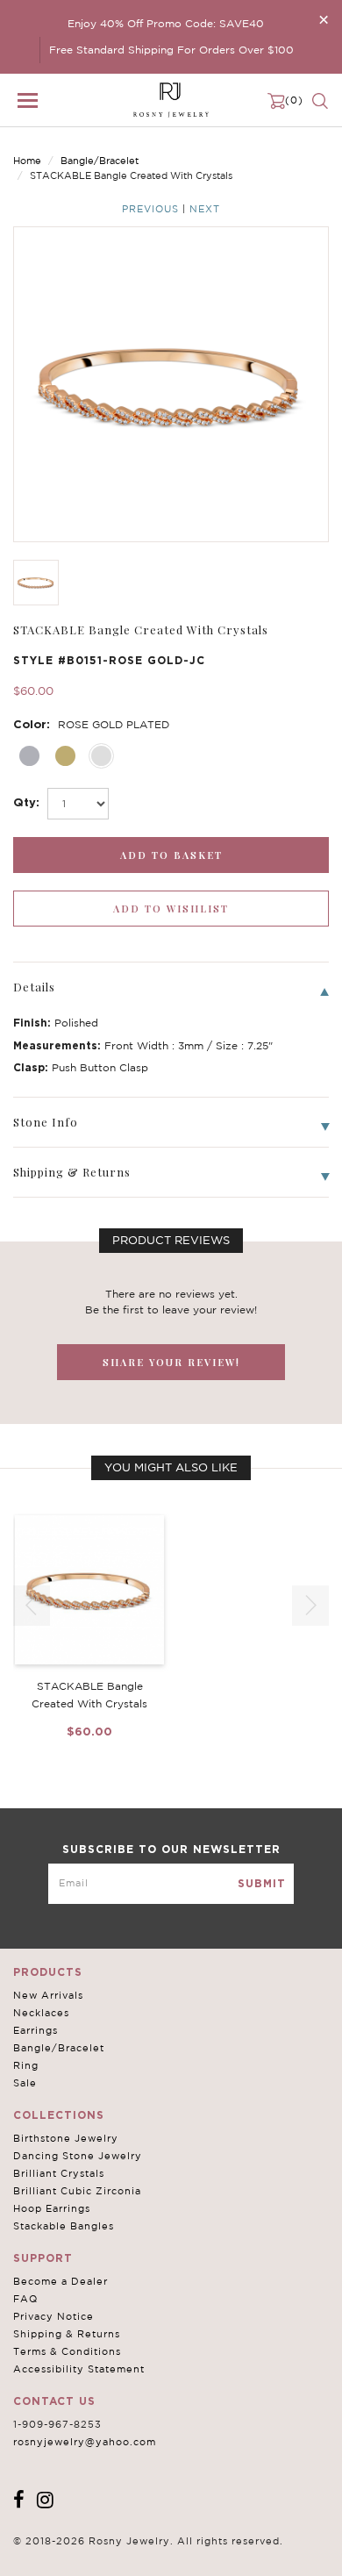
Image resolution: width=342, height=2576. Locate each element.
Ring (26, 2065)
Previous (150, 209)
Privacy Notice (53, 2316)
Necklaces (41, 2013)
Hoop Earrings (52, 2208)
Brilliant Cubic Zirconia (77, 2191)
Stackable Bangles (64, 2226)
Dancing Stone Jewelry (78, 2156)
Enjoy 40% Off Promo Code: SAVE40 (166, 23)
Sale (25, 2083)
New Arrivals (48, 1995)
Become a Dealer (61, 2281)
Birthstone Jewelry (66, 2138)
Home (27, 161)
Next (205, 209)
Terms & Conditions (67, 2351)
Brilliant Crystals (59, 2173)
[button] (310, 1606)
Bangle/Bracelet (100, 161)
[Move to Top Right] (151, 2554)
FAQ (25, 2299)
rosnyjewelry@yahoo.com (85, 2442)
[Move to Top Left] (142, 2554)
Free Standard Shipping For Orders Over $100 (171, 50)
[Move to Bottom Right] (151, 2563)
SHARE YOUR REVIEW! (171, 1362)
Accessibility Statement (79, 2369)
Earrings (36, 2030)
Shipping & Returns (67, 2334)
